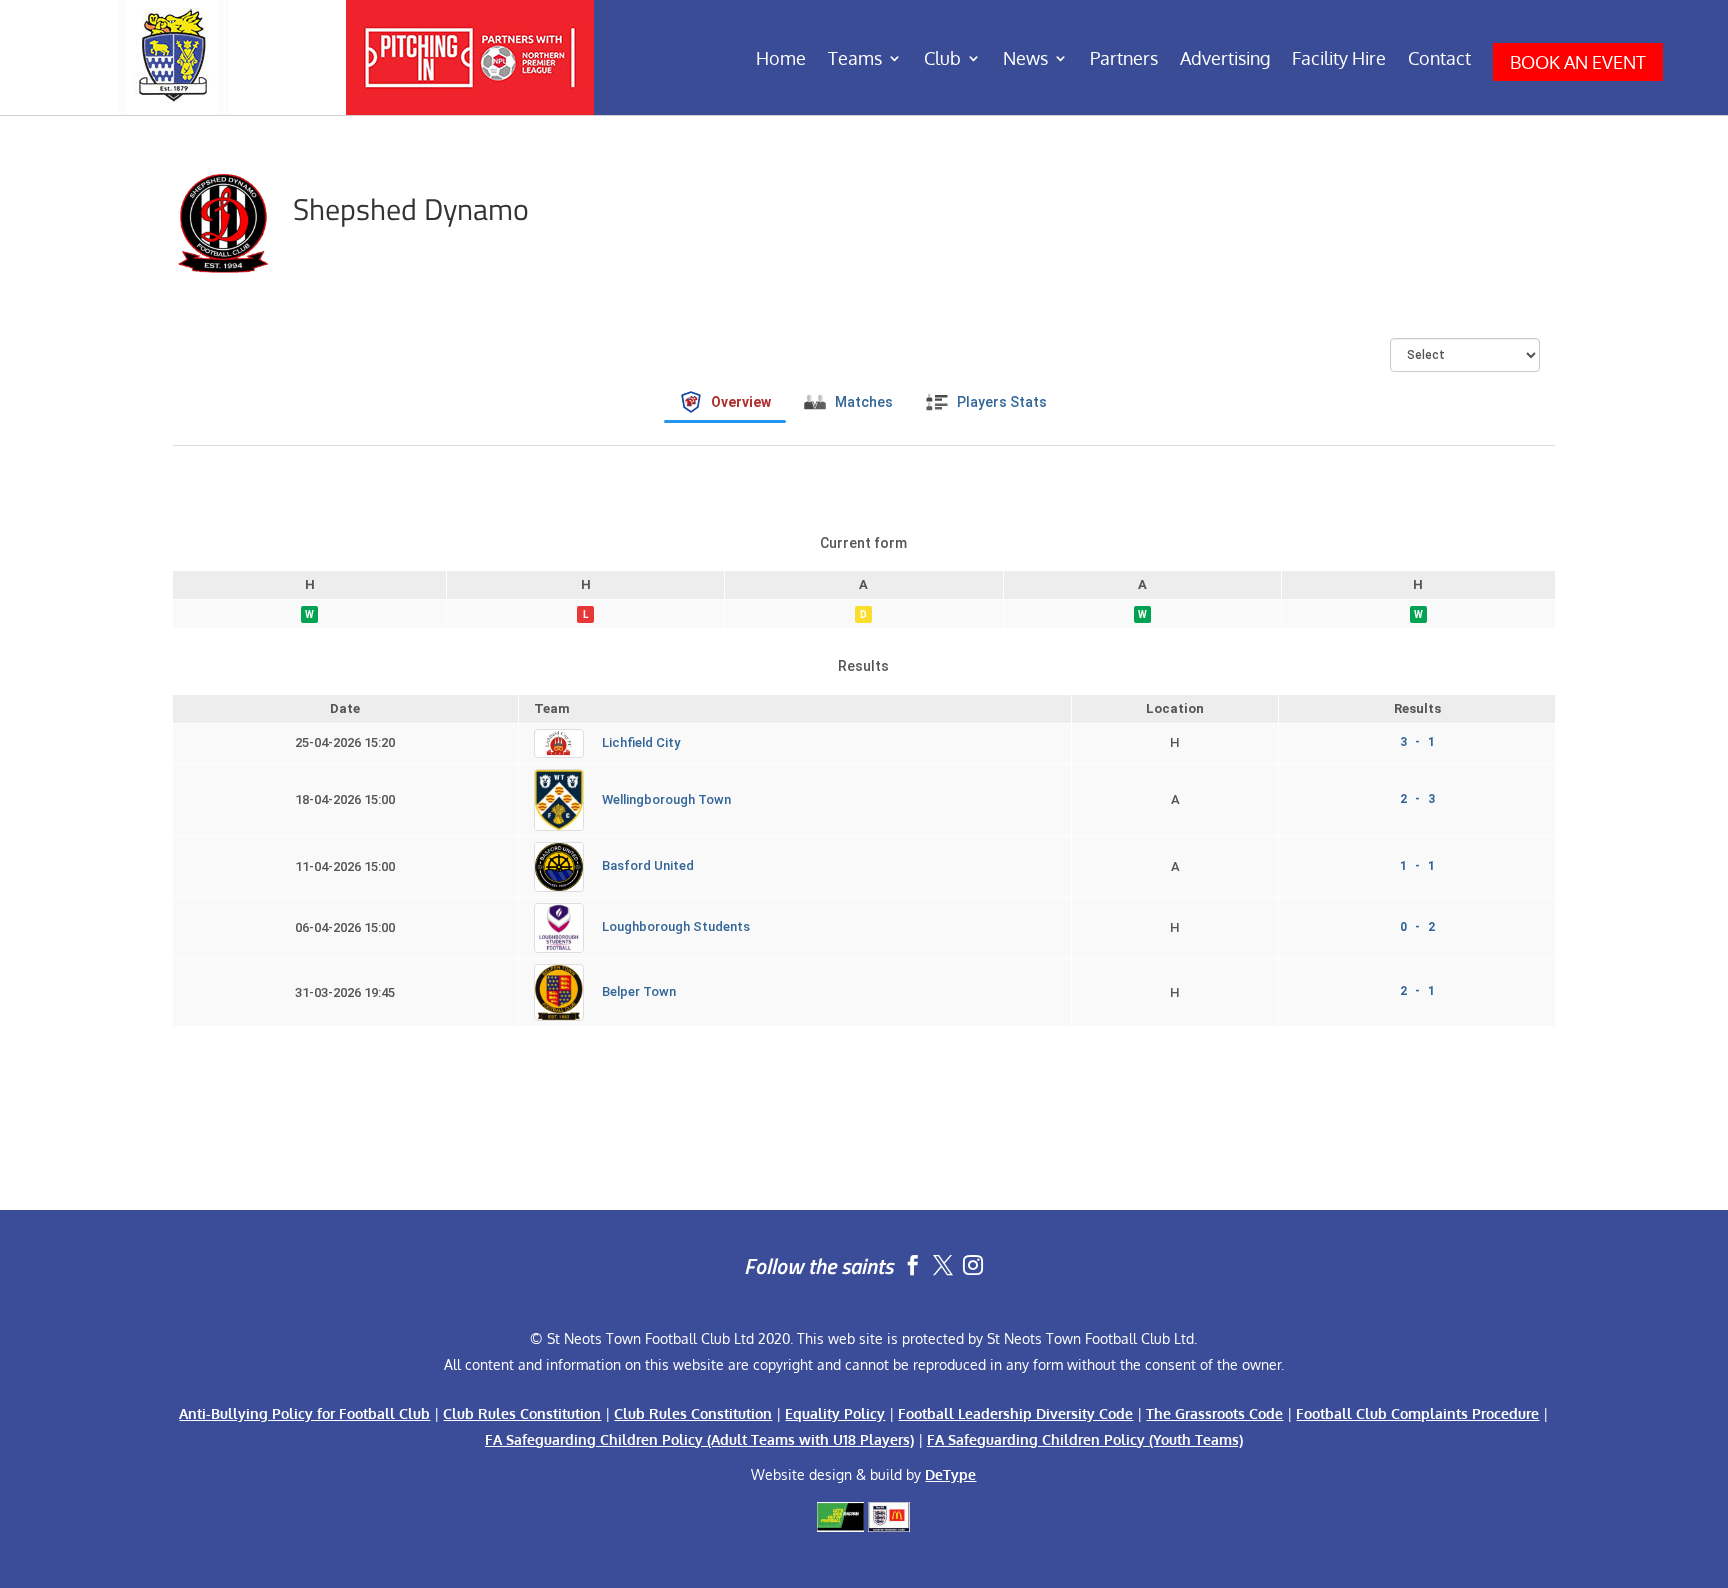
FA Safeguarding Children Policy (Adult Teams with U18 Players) (699, 1439)
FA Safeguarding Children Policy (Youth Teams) (1085, 1439)
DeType (950, 1474)
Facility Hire (1339, 60)
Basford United (648, 866)
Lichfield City (641, 742)
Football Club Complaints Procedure (1417, 1413)
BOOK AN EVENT (1578, 62)
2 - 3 (1417, 799)
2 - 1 (1417, 991)
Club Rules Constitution (522, 1413)
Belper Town (639, 991)
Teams (855, 60)
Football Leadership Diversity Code (1015, 1413)
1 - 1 (1417, 866)
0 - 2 (1417, 927)
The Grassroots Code (1214, 1413)
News (1025, 60)
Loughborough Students (676, 927)
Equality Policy (835, 1413)
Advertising (1225, 60)
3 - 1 (1417, 742)
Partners (1124, 60)
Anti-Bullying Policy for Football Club (304, 1413)
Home (781, 60)
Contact (1439, 60)
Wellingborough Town (666, 799)
